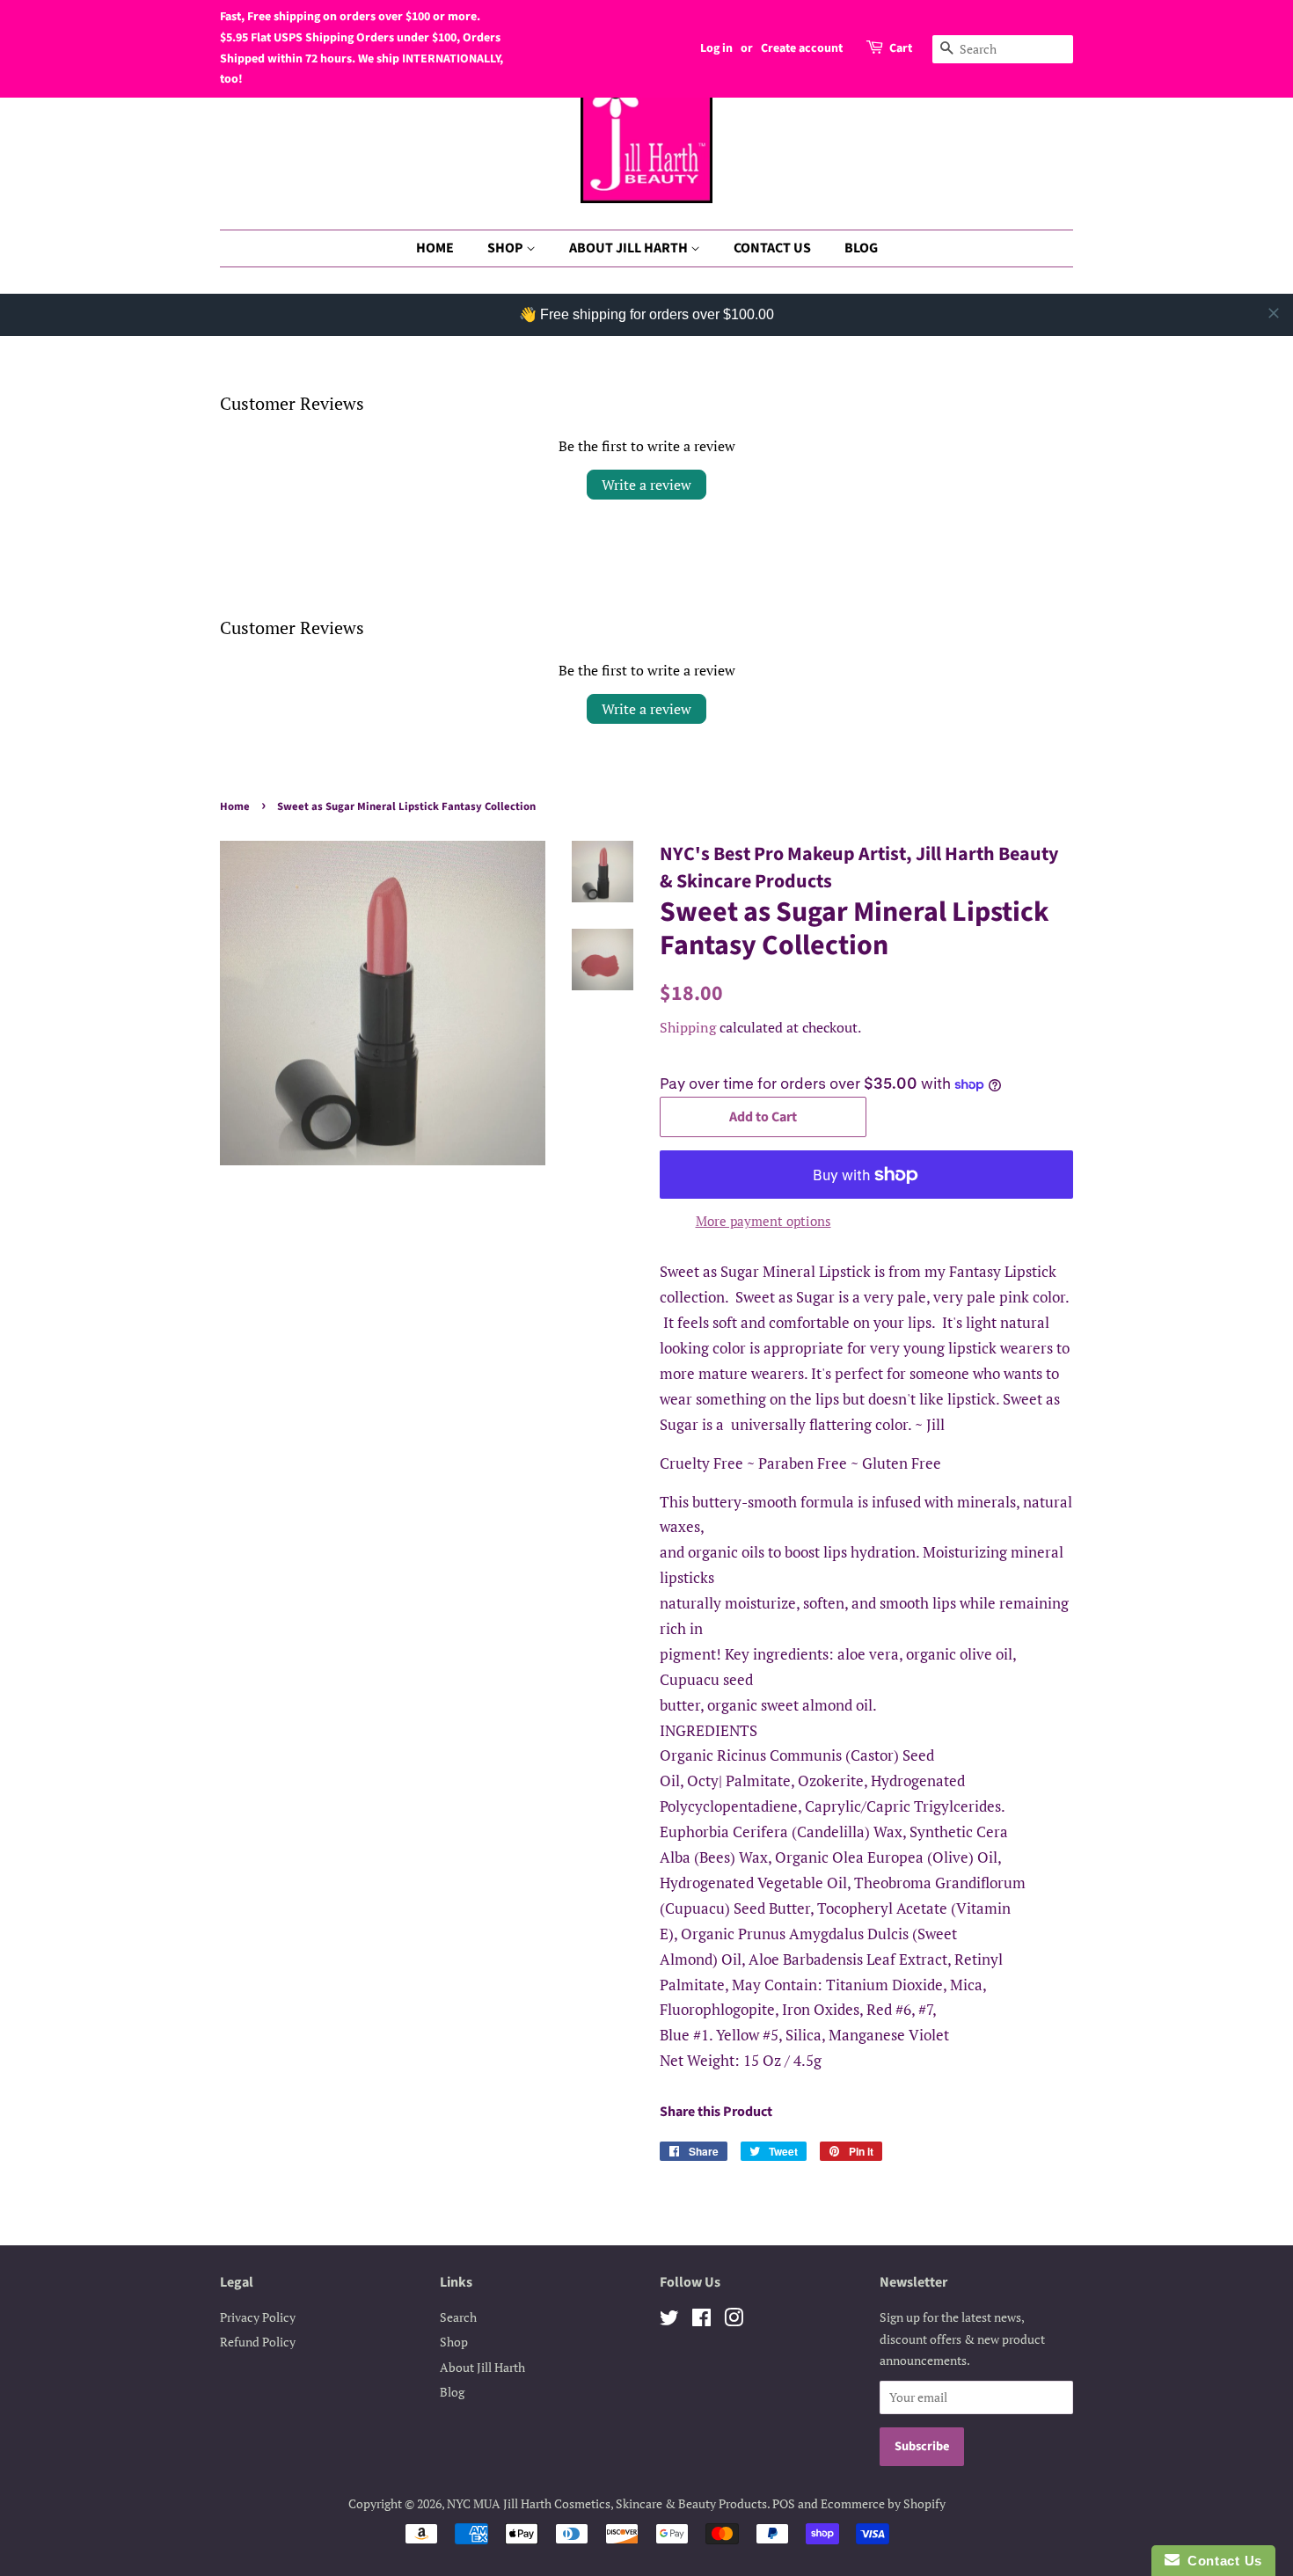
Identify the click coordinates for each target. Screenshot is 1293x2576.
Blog (452, 2392)
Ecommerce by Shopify (883, 2503)
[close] (1274, 313)
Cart (901, 48)
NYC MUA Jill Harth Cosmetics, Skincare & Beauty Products (607, 2503)
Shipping (688, 1027)
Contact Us (1221, 2561)
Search (458, 2317)
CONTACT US (772, 248)
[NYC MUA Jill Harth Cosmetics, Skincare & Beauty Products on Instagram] (734, 2321)
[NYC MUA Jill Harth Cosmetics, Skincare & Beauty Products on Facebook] (701, 2321)
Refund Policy (258, 2342)
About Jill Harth (482, 2367)
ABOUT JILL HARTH (630, 248)
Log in (716, 48)
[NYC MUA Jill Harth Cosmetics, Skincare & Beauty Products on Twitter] (669, 2321)
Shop (454, 2342)
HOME (435, 248)
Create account (802, 48)
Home (235, 806)
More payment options (763, 1221)
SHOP (507, 248)
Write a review (646, 485)
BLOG (861, 248)
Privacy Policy (258, 2317)
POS (784, 2503)
